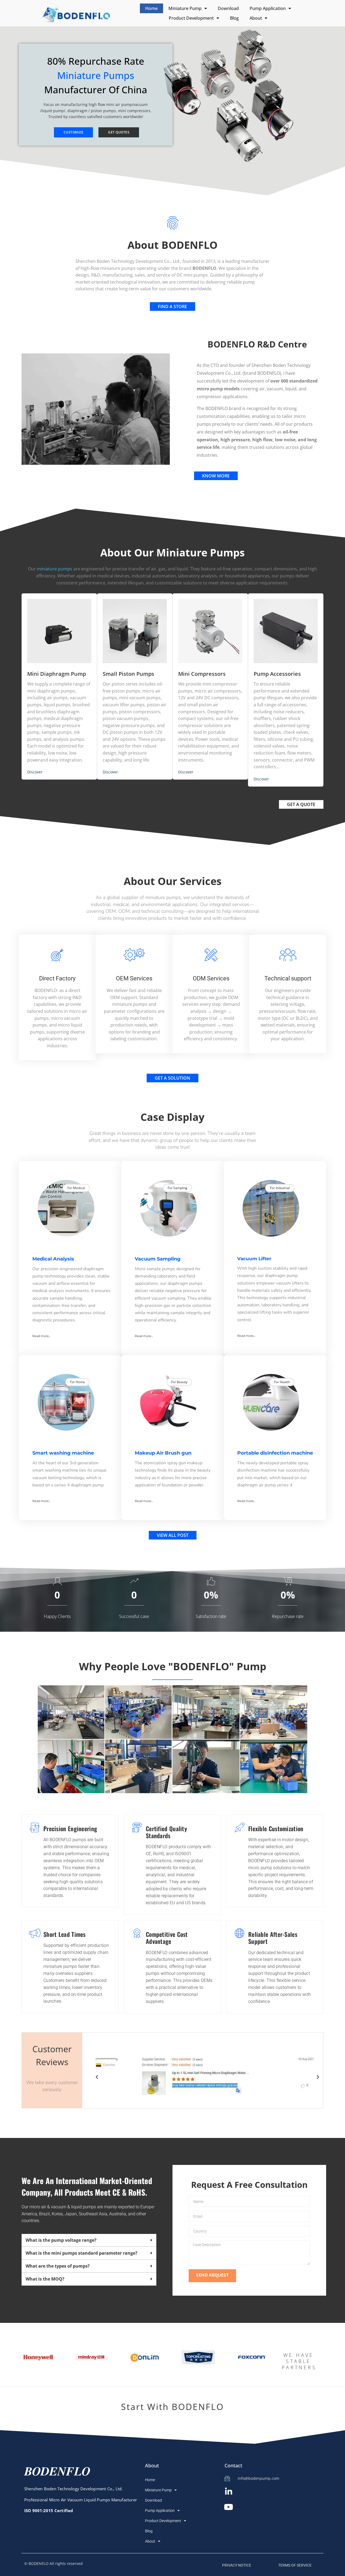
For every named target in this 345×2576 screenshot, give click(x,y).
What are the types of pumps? (58, 2266)
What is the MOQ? (45, 2279)
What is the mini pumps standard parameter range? (82, 2253)
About (256, 18)
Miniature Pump (185, 8)
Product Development (191, 18)
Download (228, 8)
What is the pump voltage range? (61, 2240)
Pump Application (268, 8)
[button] (97, 2077)
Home (151, 8)
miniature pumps (55, 569)
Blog (234, 18)
